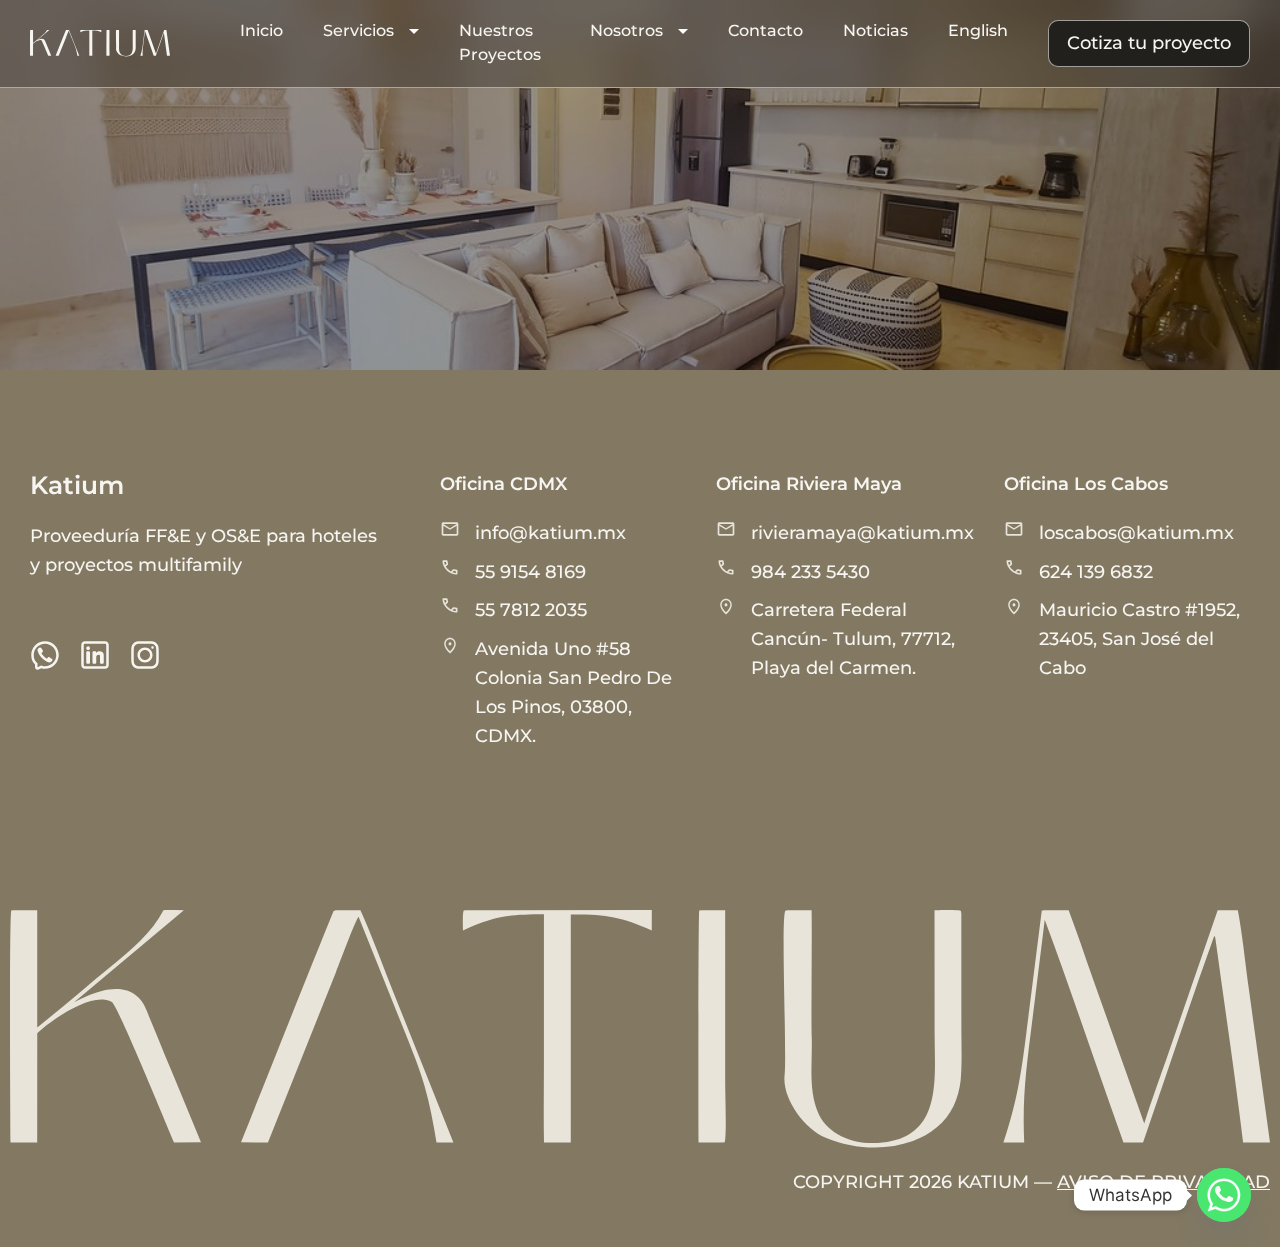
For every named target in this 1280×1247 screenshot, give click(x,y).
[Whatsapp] (1224, 1195)
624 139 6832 (1096, 572)
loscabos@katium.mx (1136, 533)
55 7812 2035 (531, 610)
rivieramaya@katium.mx (862, 533)
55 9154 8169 (530, 572)
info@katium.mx (550, 533)
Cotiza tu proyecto (1149, 43)
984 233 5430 (810, 572)
